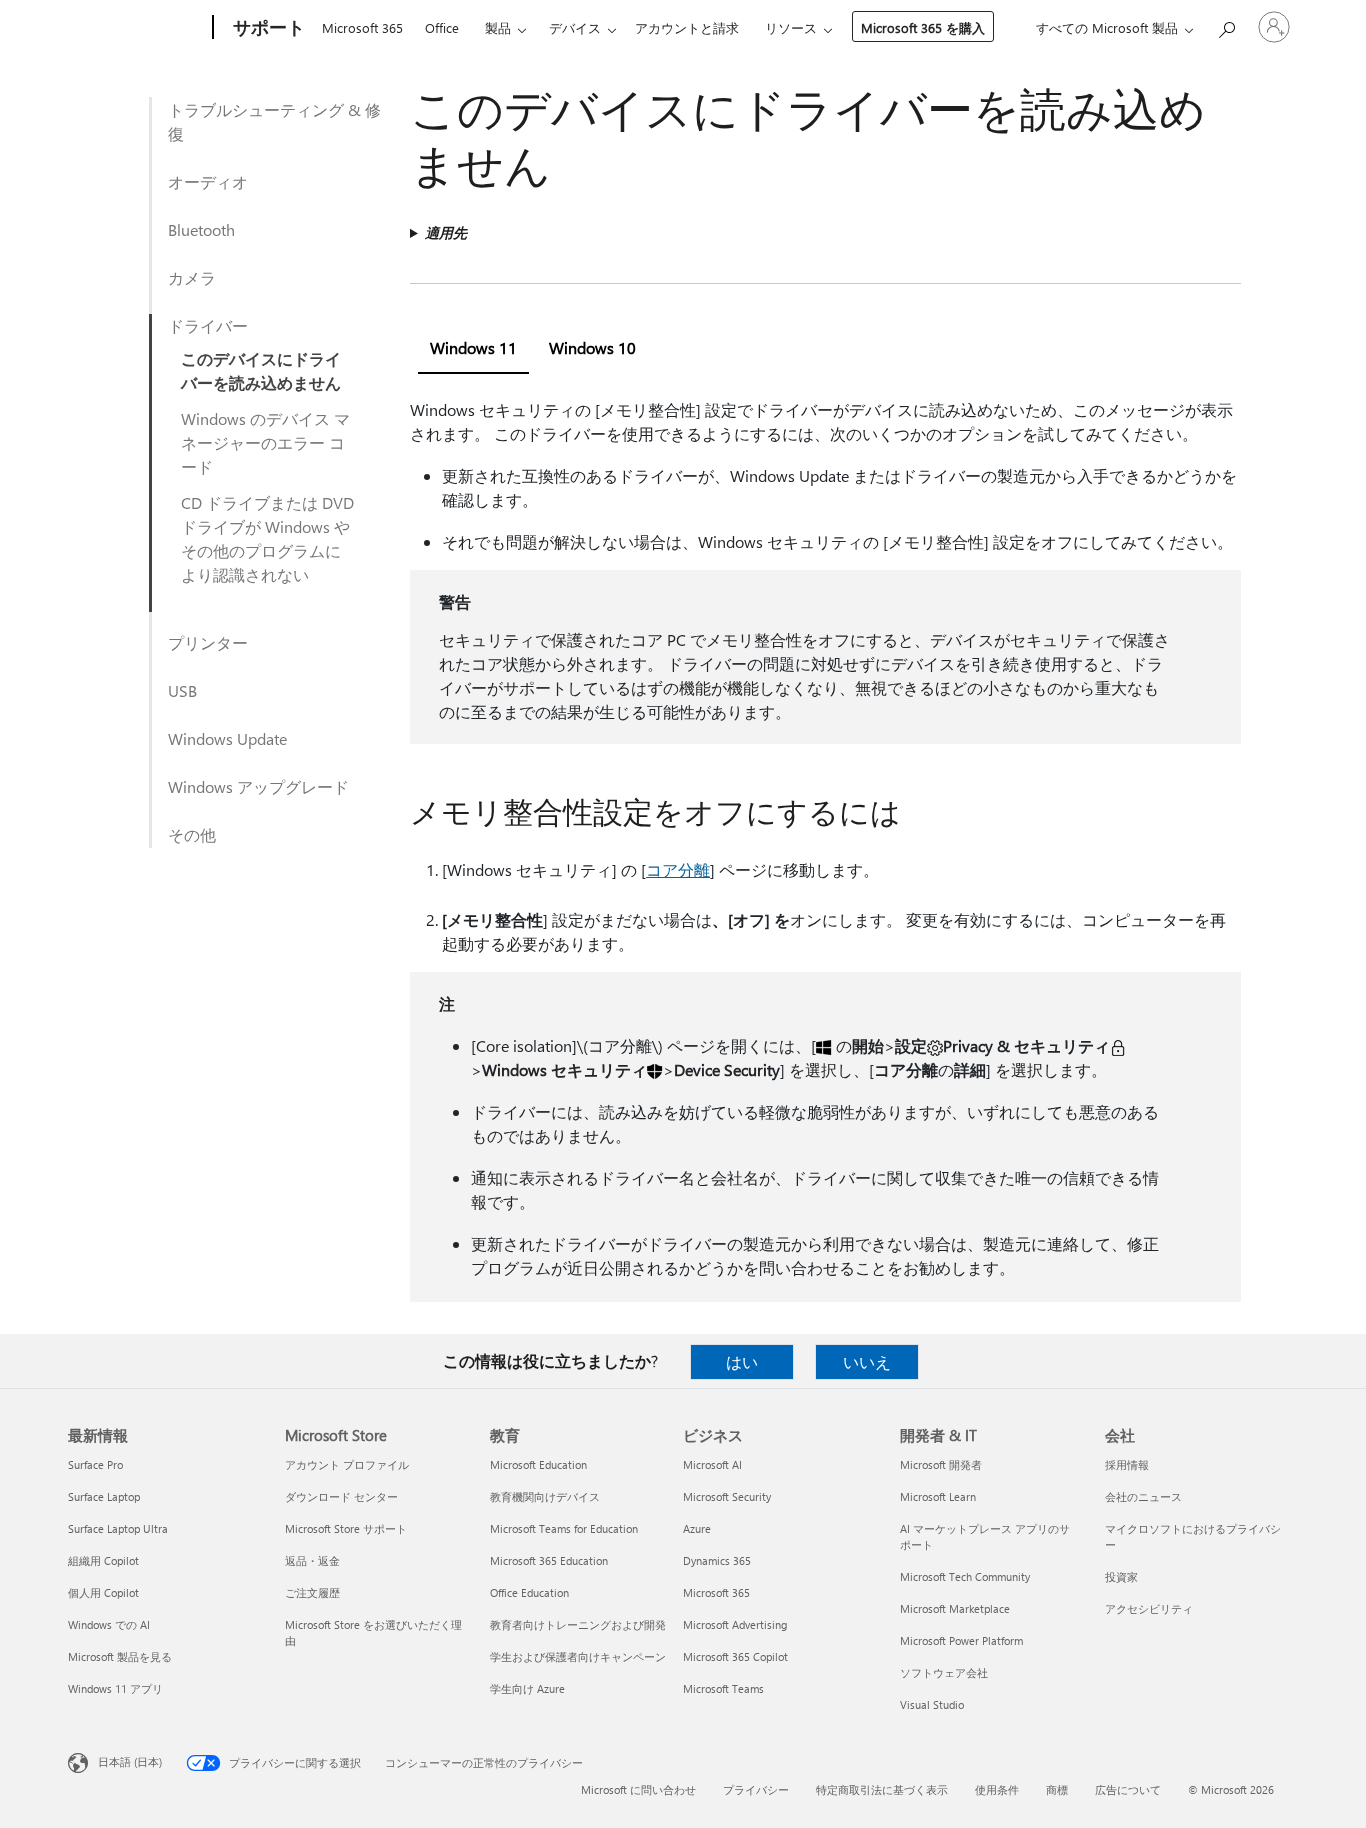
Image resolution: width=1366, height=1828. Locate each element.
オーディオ (208, 181)
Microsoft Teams (723, 1688)
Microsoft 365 (362, 27)
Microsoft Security (727, 1496)
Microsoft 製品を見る (120, 1656)
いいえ (867, 1361)
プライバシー (756, 1789)
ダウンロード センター (341, 1496)
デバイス (575, 27)
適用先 (446, 232)
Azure (697, 1528)
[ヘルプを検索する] (1226, 25)
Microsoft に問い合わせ (638, 1789)
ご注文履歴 (312, 1592)
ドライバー (208, 325)
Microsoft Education (538, 1464)
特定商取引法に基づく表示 (882, 1789)
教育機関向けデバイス (545, 1496)
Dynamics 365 (717, 1560)
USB (182, 690)
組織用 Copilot (103, 1560)
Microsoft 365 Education (549, 1560)
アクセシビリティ (1149, 1608)
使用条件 (997, 1789)
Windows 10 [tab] (592, 347)
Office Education (529, 1592)
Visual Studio (932, 1704)
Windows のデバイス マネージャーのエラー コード (265, 442)
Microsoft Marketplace (955, 1608)
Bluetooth (201, 229)
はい (742, 1361)
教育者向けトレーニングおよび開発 (578, 1624)
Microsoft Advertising (735, 1624)
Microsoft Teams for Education (564, 1528)
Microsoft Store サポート (346, 1528)
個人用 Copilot (103, 1592)
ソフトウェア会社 (944, 1672)
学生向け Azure (527, 1688)
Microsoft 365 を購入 (923, 27)
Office (442, 27)
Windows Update (227, 738)
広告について (1128, 1789)
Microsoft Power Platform (961, 1640)
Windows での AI (109, 1624)
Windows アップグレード (258, 786)
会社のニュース (1143, 1496)
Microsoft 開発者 (941, 1464)
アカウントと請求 (687, 27)
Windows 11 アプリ (115, 1688)
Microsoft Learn (938, 1496)
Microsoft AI (712, 1464)
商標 (1057, 1789)
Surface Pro (95, 1464)
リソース (791, 27)
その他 (192, 834)
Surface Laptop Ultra (118, 1528)
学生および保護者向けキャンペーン (578, 1656)
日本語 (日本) (130, 1761)
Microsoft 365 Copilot (735, 1656)
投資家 (1121, 1576)
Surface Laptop (104, 1496)
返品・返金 (312, 1560)
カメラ (192, 277)
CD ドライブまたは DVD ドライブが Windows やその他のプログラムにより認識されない (267, 538)
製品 (498, 27)
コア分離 (678, 869)
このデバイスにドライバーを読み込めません (261, 370)
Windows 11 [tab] (473, 347)
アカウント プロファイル (347, 1464)
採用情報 (1127, 1464)
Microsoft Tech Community (965, 1576)
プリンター (208, 642)
